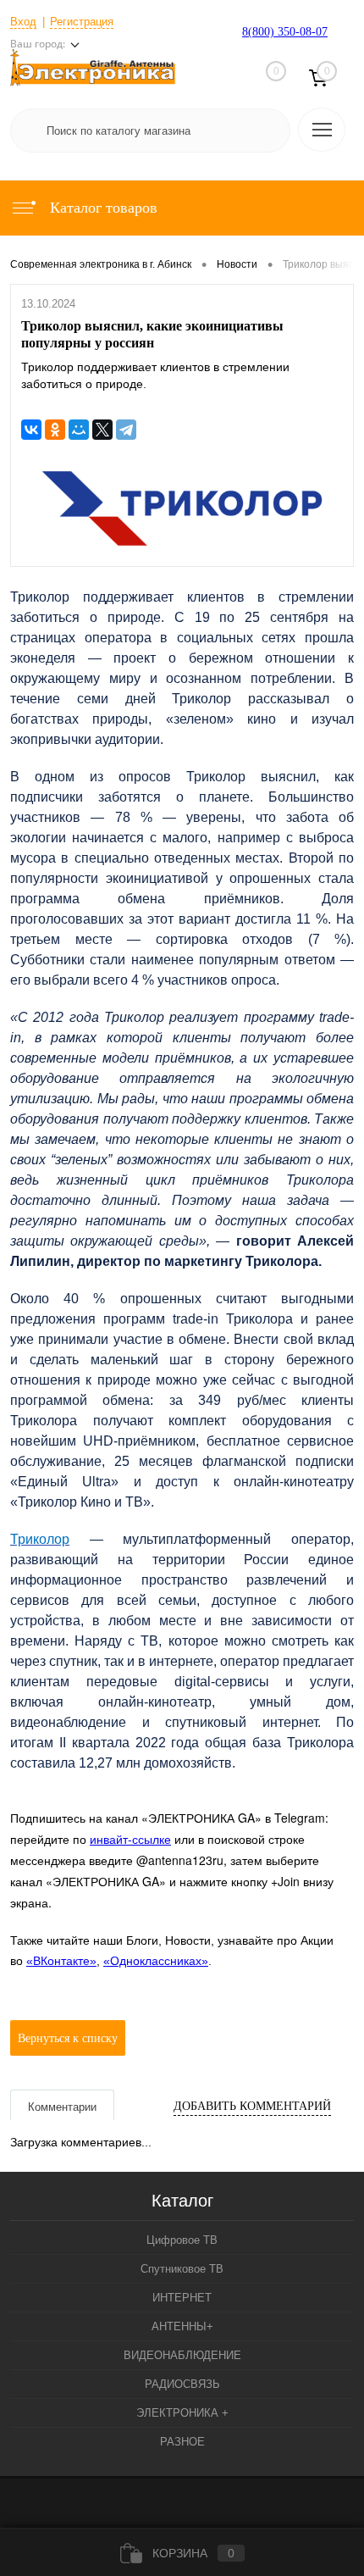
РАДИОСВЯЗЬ (182, 2384)
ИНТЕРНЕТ (182, 2298)
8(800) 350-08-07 (285, 32)
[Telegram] (126, 430)
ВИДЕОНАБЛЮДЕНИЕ (182, 2355)
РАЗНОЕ (182, 2442)
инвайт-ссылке (130, 1839)
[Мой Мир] (79, 430)
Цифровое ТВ (182, 2240)
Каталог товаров (102, 208)
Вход (23, 22)
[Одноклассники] (55, 430)
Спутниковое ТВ (182, 2269)
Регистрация (82, 22)
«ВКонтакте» (61, 1961)
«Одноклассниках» (156, 1961)
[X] (102, 430)
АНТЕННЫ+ (182, 2326)
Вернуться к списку (68, 2038)
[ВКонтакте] (31, 430)
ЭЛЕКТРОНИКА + (182, 2413)
